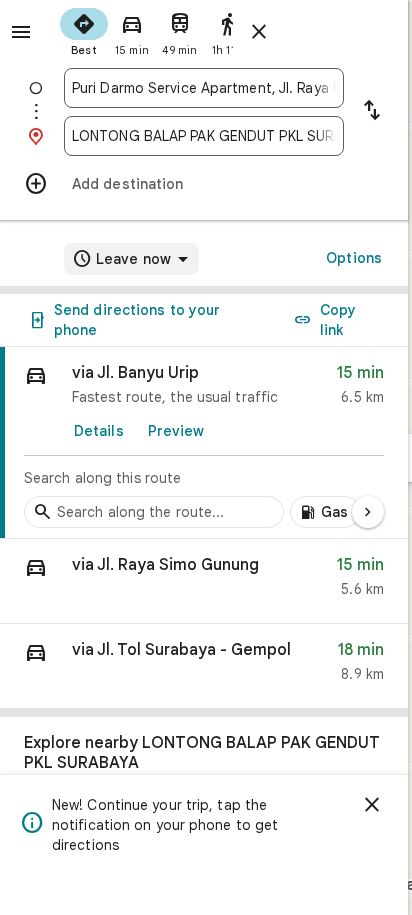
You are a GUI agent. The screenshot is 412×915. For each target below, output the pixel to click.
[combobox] (204, 88)
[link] (204, 443)
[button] (204, 581)
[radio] (84, 30)
